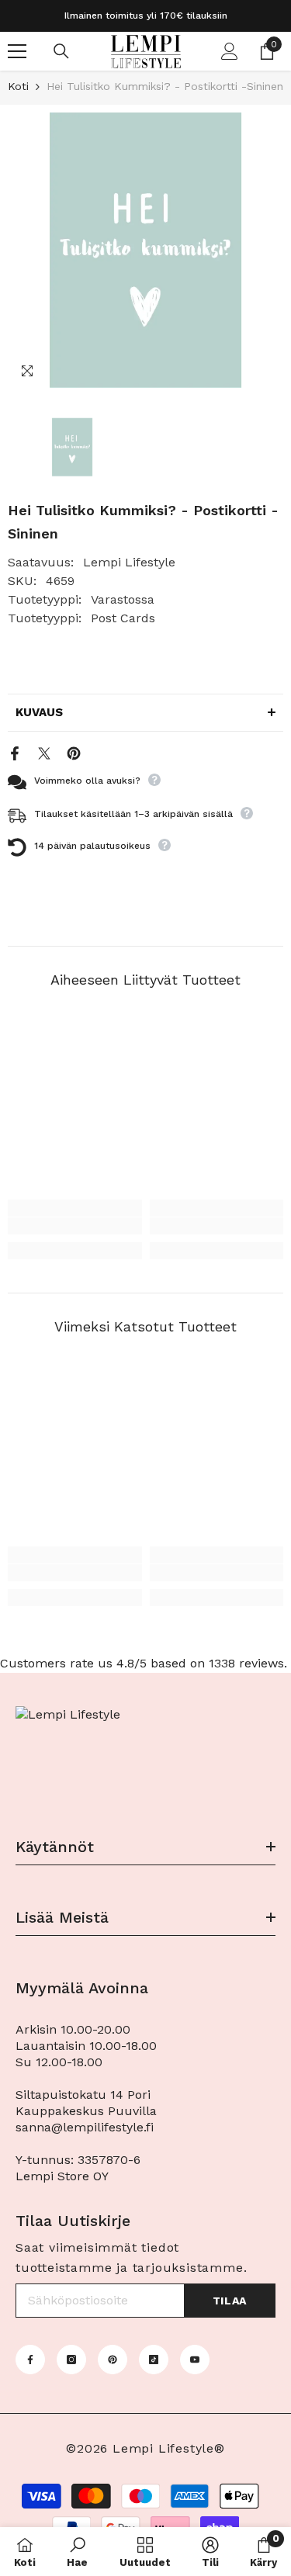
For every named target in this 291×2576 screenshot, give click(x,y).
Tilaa (230, 2301)
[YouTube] (195, 2360)
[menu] (17, 51)
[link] (75, 1226)
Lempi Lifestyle (129, 562)
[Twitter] (44, 752)
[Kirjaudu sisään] (230, 51)
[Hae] (61, 51)
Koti (18, 86)
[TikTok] (154, 2360)
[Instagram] (71, 2360)
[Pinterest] (74, 752)
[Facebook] (15, 752)
